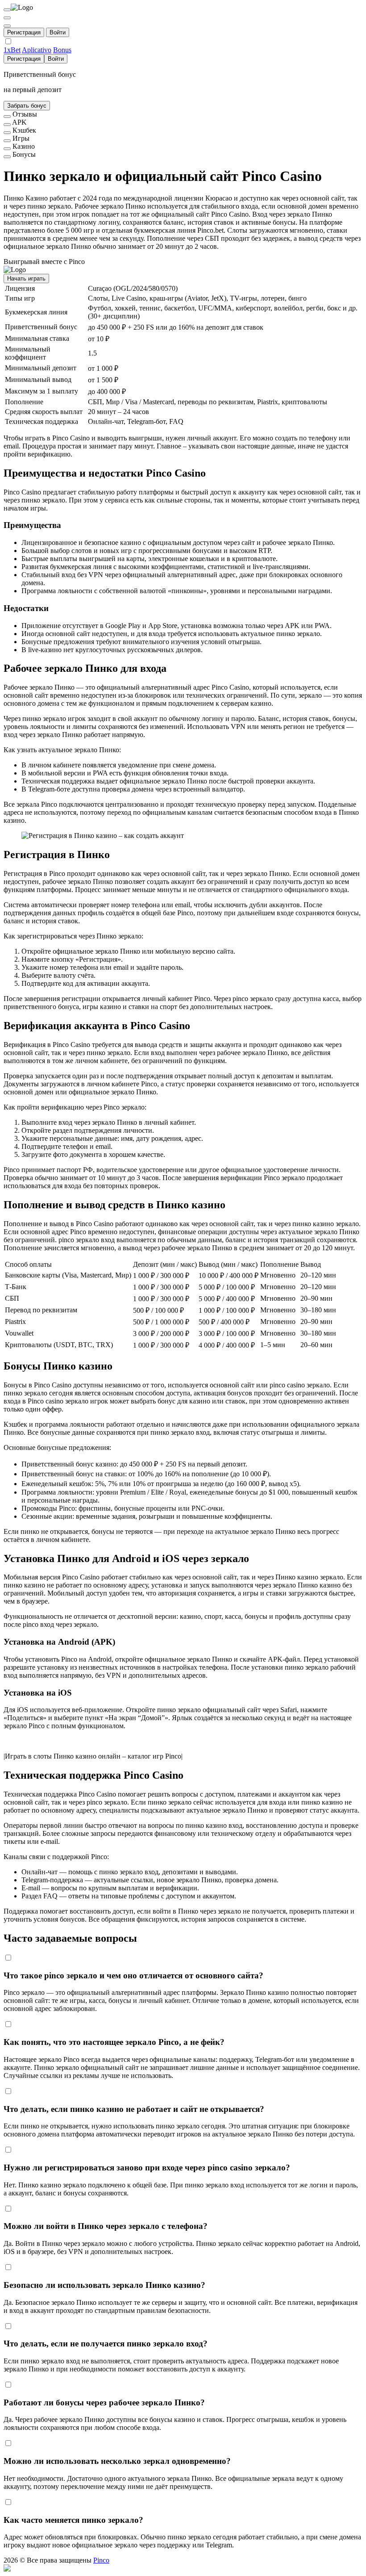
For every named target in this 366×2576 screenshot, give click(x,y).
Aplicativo (37, 50)
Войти (58, 32)
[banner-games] (7, 141)
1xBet (12, 50)
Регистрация (24, 32)
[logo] (7, 10)
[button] (183, 2568)
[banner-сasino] (7, 149)
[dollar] (7, 18)
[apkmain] (7, 125)
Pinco (101, 2560)
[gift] (7, 26)
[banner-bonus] (7, 157)
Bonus (62, 50)
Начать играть (26, 279)
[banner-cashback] (7, 133)
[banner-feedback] (7, 117)
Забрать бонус (27, 106)
